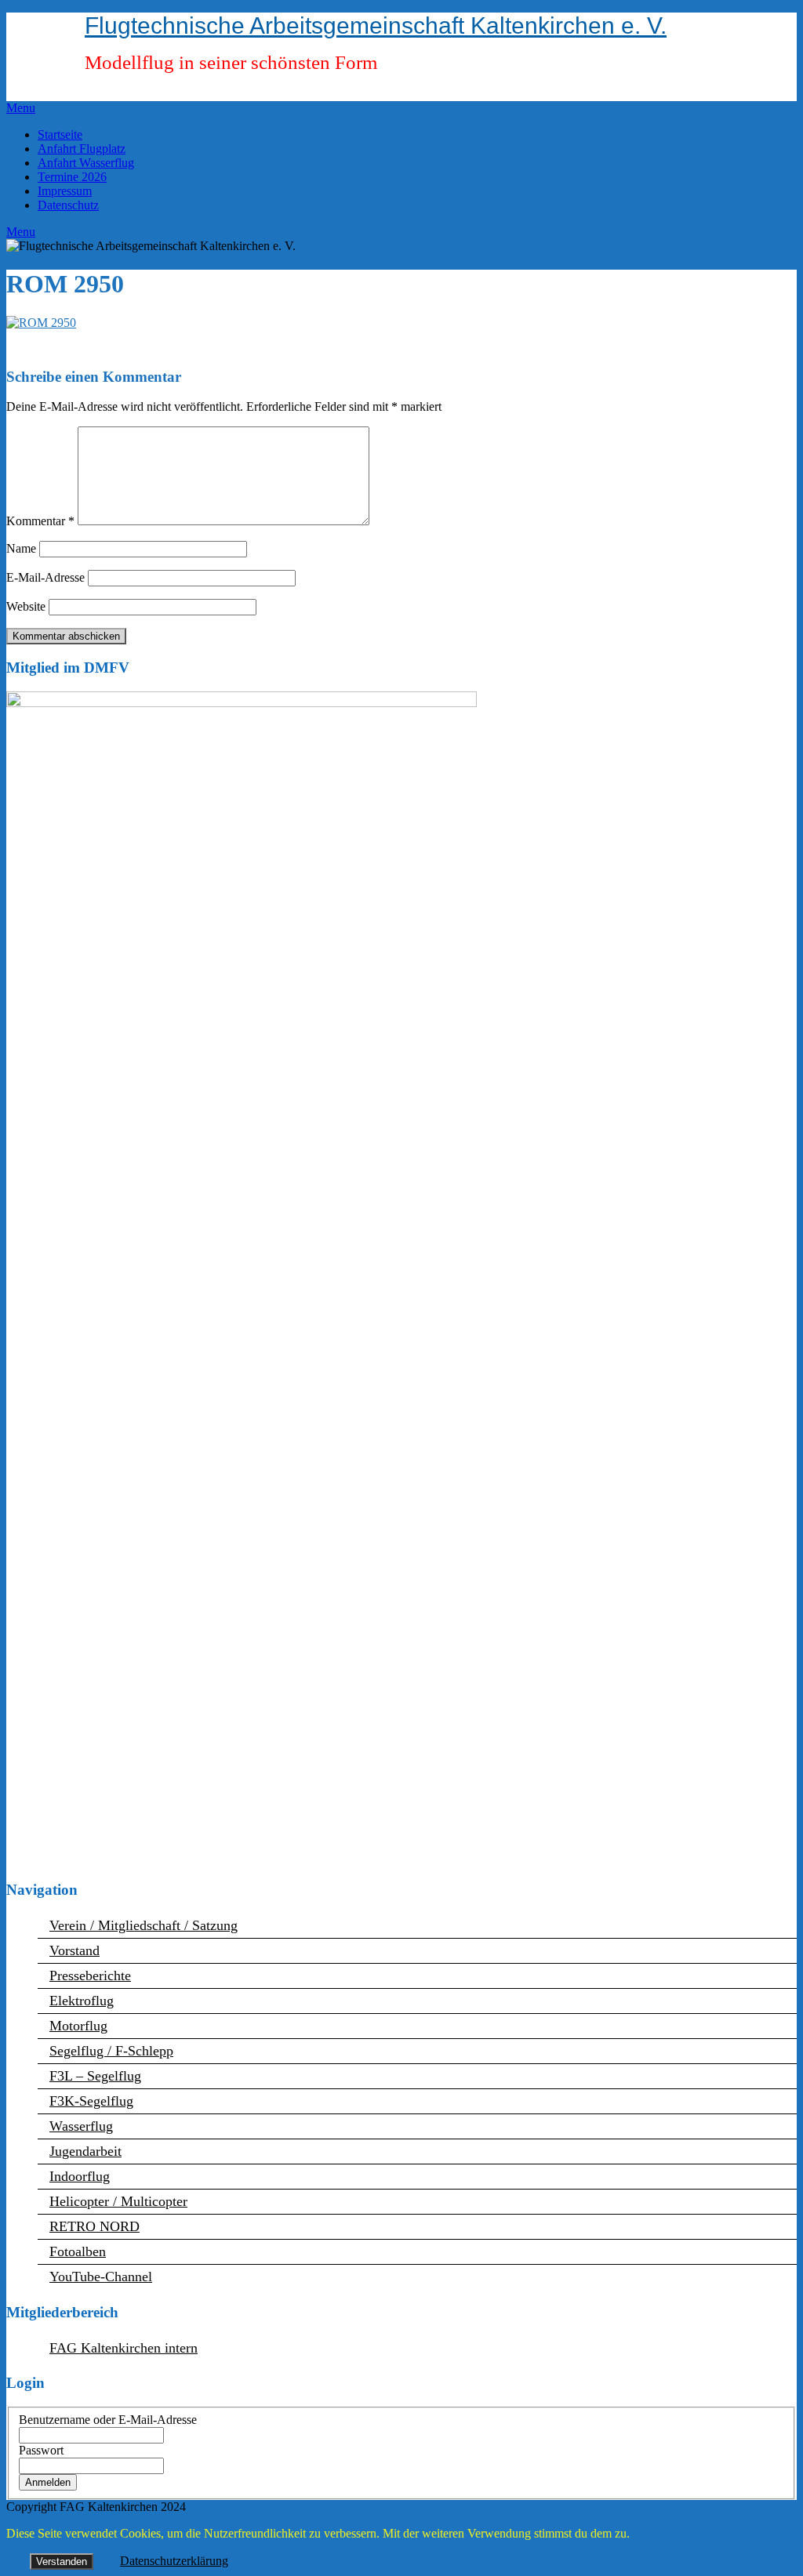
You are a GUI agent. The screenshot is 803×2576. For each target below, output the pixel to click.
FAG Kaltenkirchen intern (124, 2348)
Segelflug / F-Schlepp (111, 2051)
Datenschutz (68, 205)
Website (26, 606)
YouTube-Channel (101, 2277)
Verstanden (62, 2561)
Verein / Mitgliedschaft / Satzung (144, 1925)
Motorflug (78, 2026)
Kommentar (40, 521)
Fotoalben (78, 2251)
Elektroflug (82, 2001)
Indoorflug (80, 2176)
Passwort (41, 2450)
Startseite (60, 134)
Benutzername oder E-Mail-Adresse (108, 2420)
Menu (21, 108)
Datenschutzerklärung (174, 2561)
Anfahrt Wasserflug (86, 163)
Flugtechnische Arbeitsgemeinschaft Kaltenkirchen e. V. (376, 25)
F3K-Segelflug (91, 2101)
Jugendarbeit (85, 2151)
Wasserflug (81, 2126)
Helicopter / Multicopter (118, 2201)
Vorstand (74, 1950)
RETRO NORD (94, 2226)
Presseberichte (90, 1976)
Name (21, 548)
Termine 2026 (72, 177)
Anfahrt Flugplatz (82, 149)
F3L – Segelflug (95, 2076)
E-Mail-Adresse (45, 577)
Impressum (65, 191)
